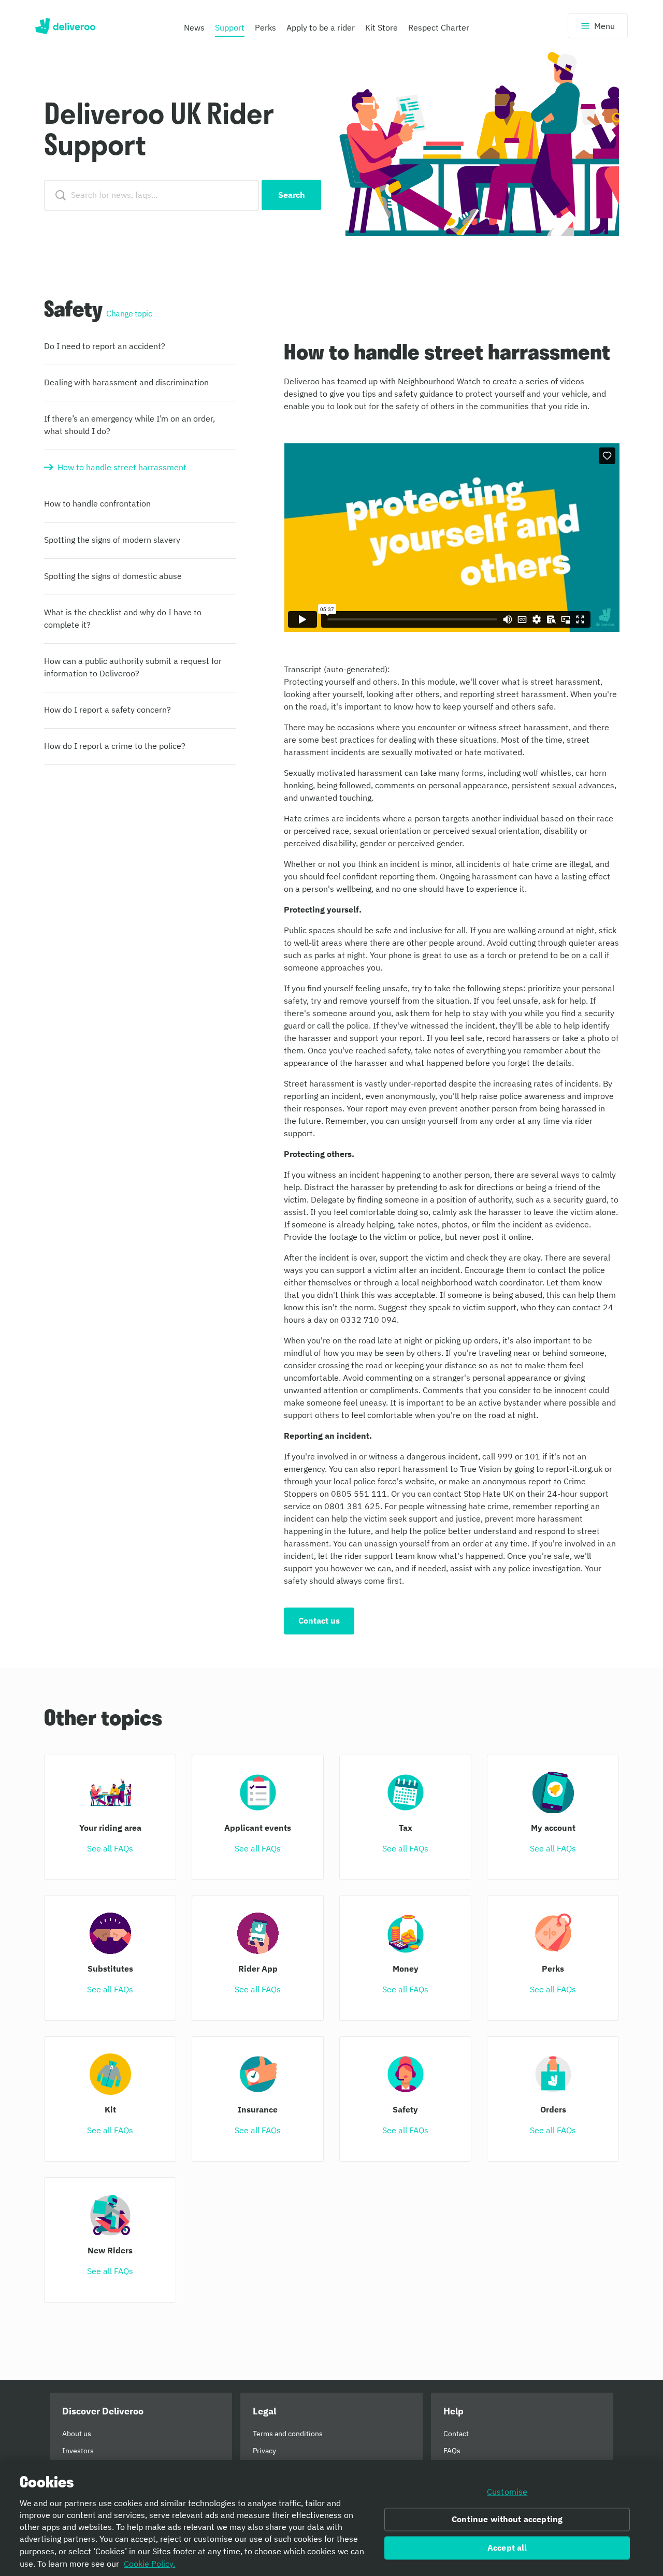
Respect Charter (439, 27)
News (194, 27)
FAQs (452, 2451)
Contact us (319, 1620)
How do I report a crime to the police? (115, 746)
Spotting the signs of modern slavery (112, 540)
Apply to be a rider (321, 27)
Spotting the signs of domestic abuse (113, 576)
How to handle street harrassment (122, 467)
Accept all (507, 2548)
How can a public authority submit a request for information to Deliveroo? (133, 667)
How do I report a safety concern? (107, 710)
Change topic (129, 313)
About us (77, 2434)
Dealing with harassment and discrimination (126, 382)
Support (230, 27)
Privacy (264, 2451)
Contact (456, 2434)
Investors (78, 2451)
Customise (507, 2492)
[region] (331, 2518)
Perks (265, 27)
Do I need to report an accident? (105, 346)
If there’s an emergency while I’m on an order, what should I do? (129, 425)
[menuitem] (194, 30)
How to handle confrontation (97, 503)
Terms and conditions (288, 2434)
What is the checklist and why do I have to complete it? (123, 618)
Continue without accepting (507, 2520)
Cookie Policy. (149, 2564)
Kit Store (381, 27)
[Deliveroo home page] (65, 26)
